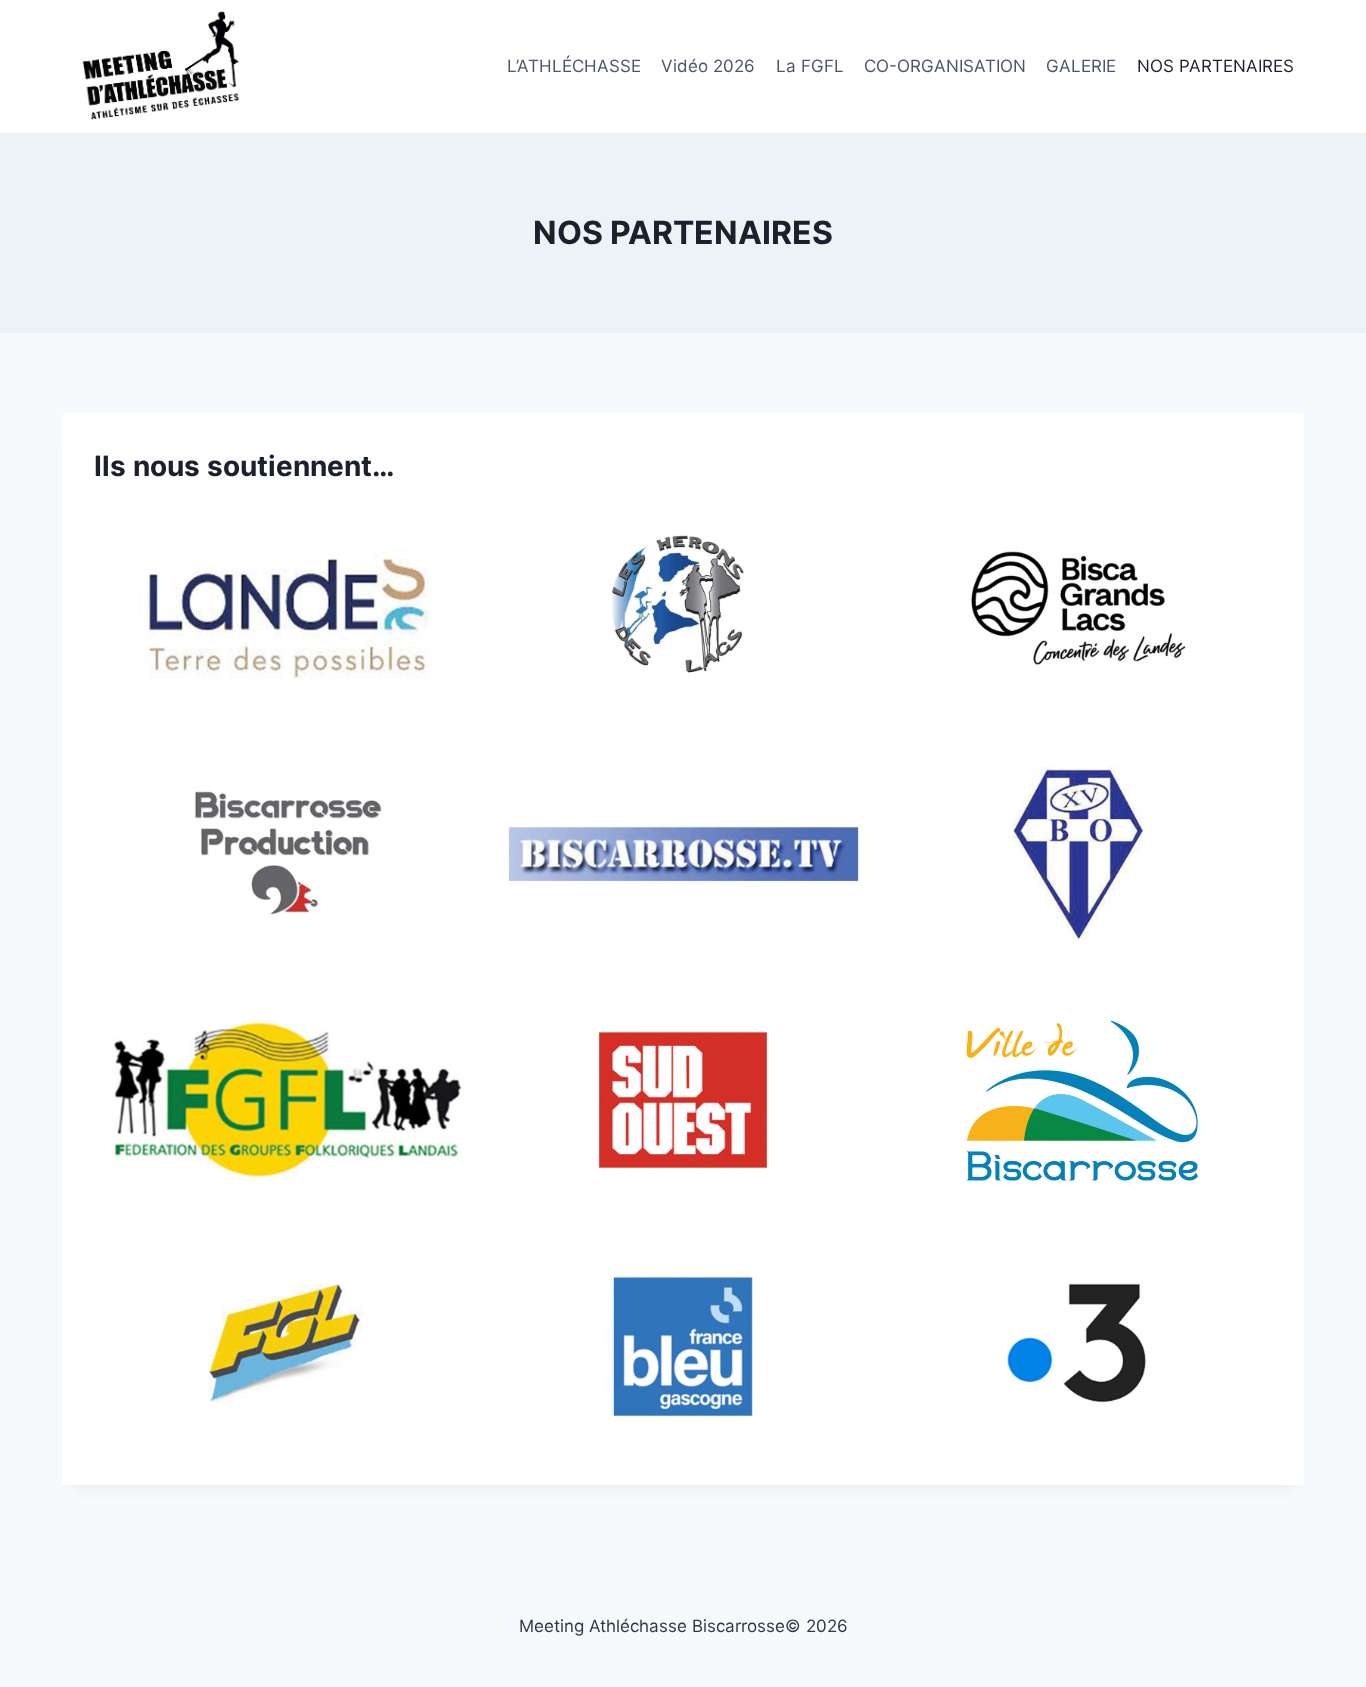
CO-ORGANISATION (945, 66)
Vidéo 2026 (708, 66)
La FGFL (810, 66)
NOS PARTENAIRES (1215, 66)
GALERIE (1081, 66)
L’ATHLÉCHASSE (574, 66)
